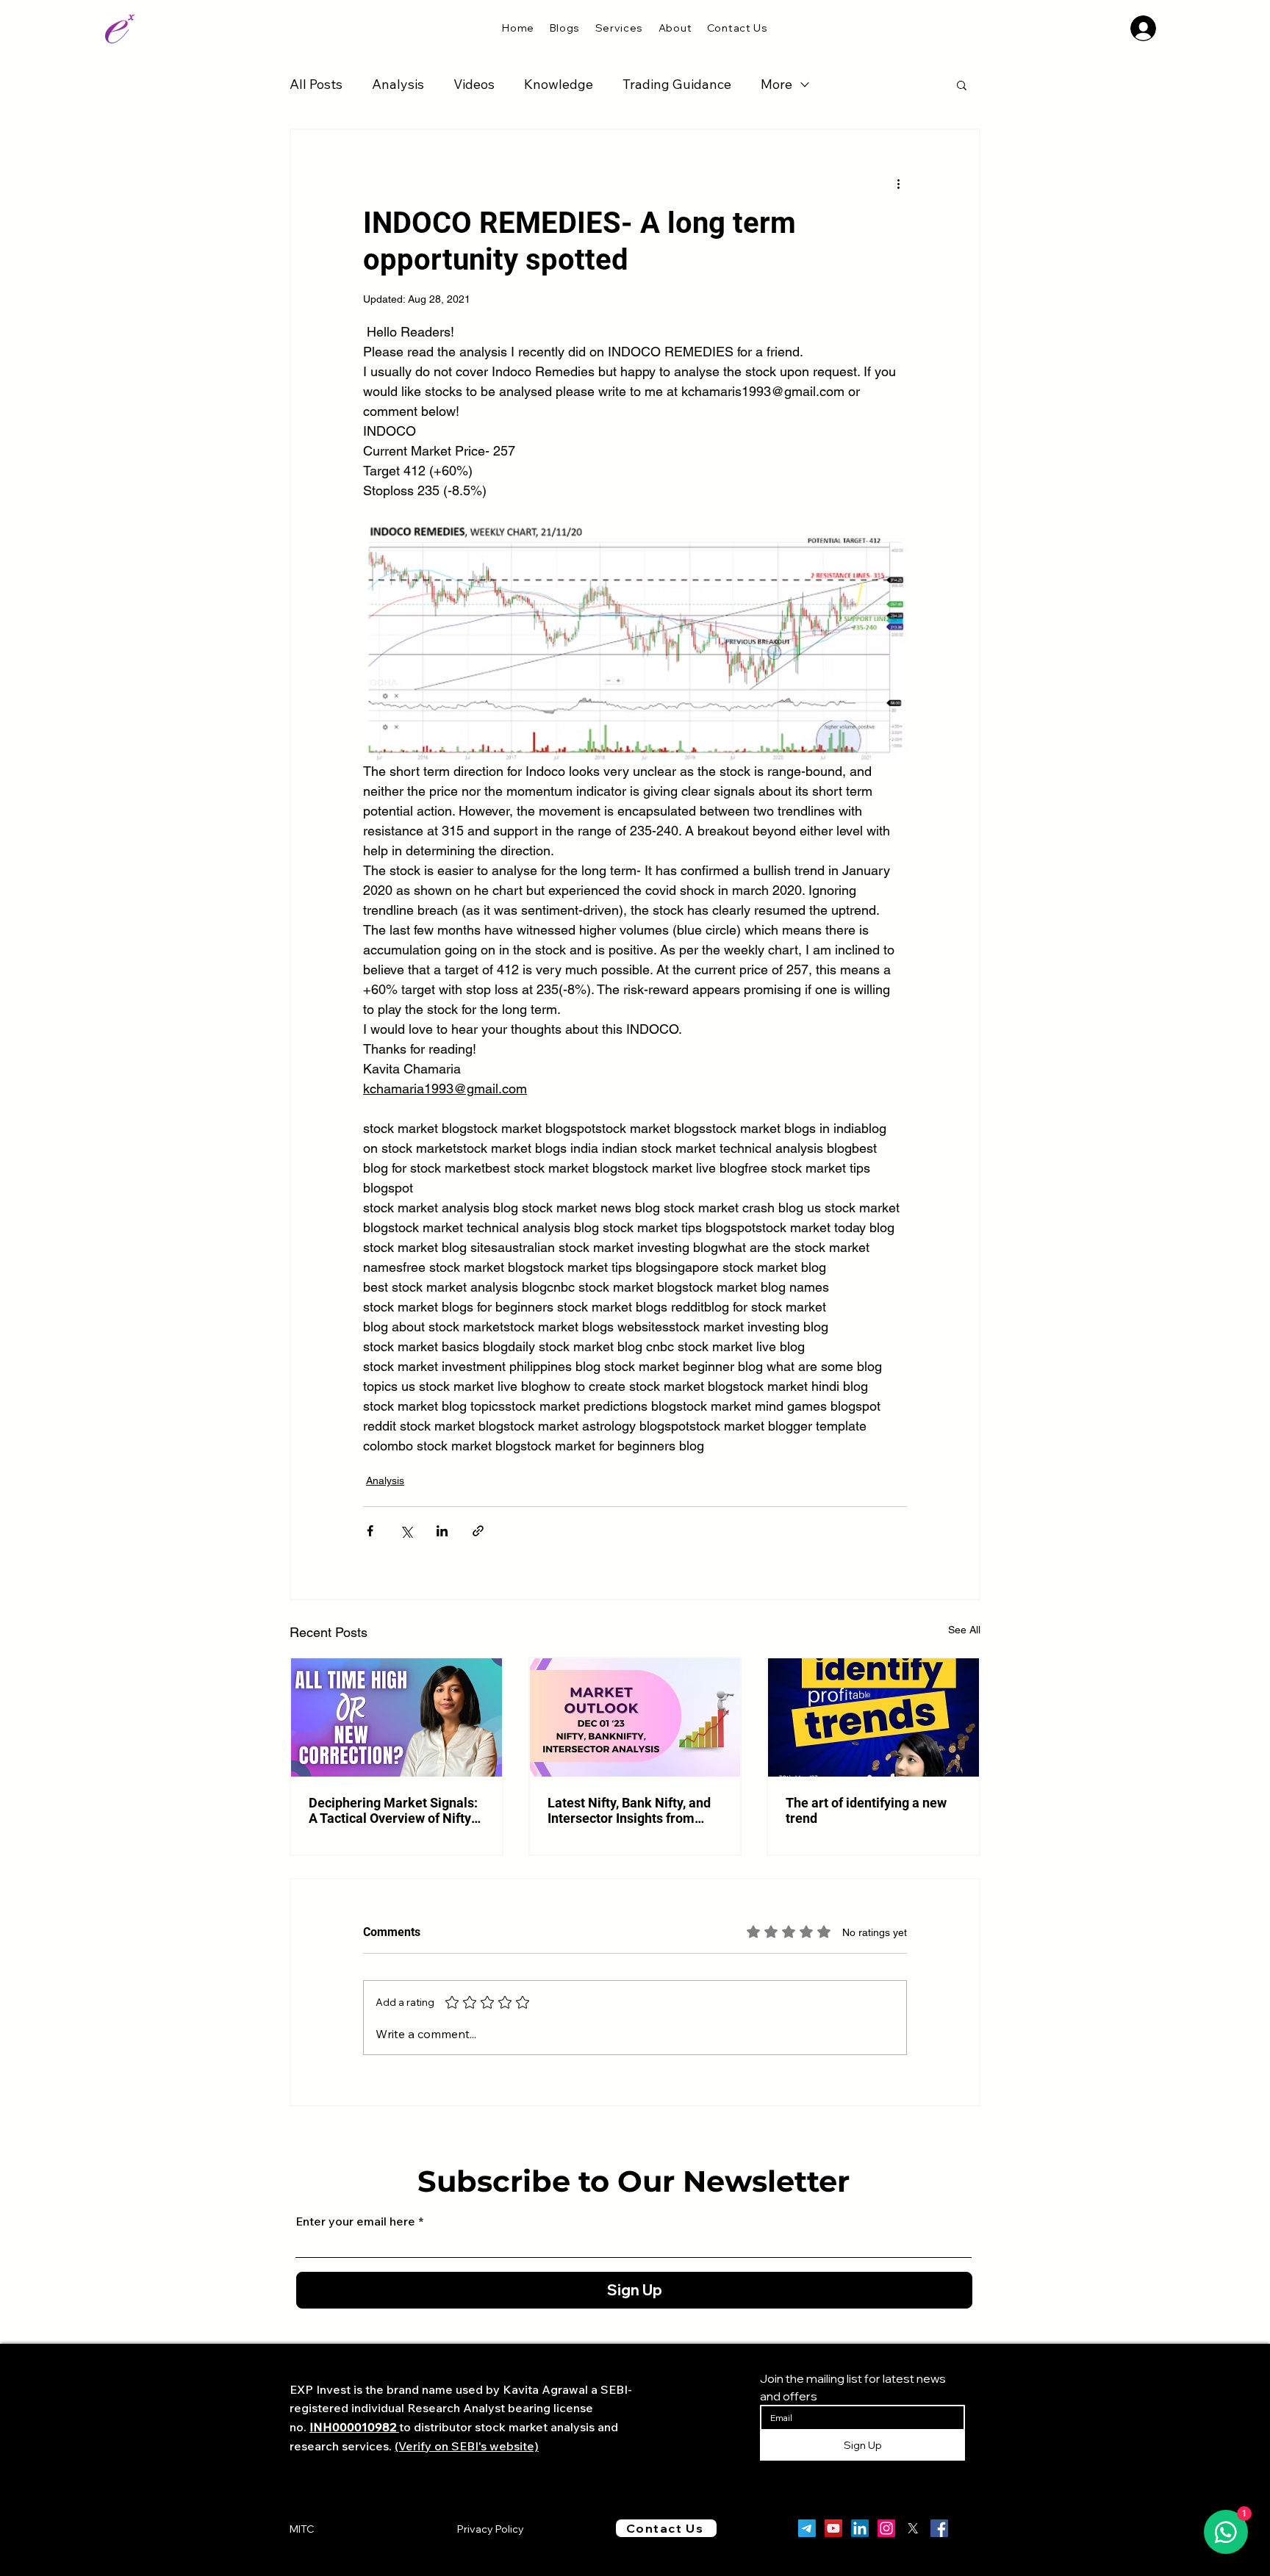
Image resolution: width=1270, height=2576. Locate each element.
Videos (474, 84)
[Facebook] (939, 2528)
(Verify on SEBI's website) (467, 2446)
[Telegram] (807, 2528)
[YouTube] (833, 2528)
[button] (619, 28)
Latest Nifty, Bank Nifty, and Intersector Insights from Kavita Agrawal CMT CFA (629, 1810)
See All (964, 1630)
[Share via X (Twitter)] (406, 1531)
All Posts (316, 84)
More (776, 84)
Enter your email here (355, 2221)
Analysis (398, 84)
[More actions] (898, 183)
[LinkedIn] (860, 2528)
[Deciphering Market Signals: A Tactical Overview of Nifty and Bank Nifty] (397, 1717)
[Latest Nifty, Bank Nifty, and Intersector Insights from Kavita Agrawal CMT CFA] (635, 1717)
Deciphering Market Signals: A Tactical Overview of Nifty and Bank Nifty (393, 1810)
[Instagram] (886, 2528)
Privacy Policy (491, 2529)
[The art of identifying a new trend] (873, 1717)
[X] (913, 2528)
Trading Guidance (677, 84)
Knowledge (559, 84)
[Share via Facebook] (370, 1531)
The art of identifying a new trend (866, 1810)
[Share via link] (478, 1531)
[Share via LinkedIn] (442, 1531)
